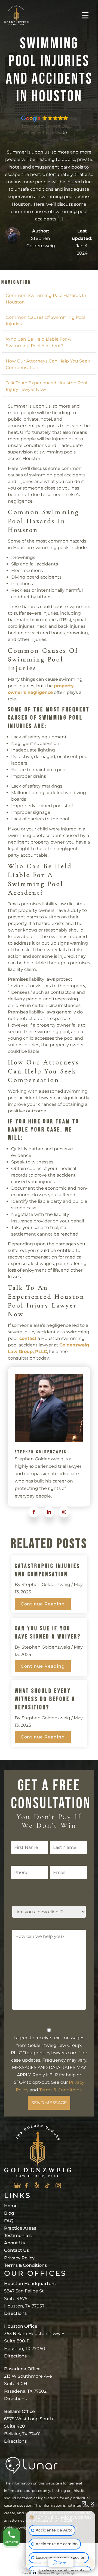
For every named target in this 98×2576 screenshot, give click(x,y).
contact (28, 1338)
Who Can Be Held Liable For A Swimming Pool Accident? (38, 342)
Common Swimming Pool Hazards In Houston (46, 299)
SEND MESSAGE (49, 2103)
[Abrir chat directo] (84, 2503)
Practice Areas (20, 2228)
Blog (9, 2213)
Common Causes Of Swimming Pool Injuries (45, 321)
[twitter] (49, 1512)
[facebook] (34, 1512)
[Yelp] (37, 2185)
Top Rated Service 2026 (47, 126)
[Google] (17, 2186)
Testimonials (18, 2235)
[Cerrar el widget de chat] (92, 2503)
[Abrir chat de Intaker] (34, 2573)
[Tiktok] (47, 2186)
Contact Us (16, 2250)
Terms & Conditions (60, 2090)
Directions (15, 2313)
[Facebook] (26, 2186)
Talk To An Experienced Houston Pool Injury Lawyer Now (46, 386)
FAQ (9, 2221)
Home (11, 2206)
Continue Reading (43, 1604)
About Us (14, 2243)
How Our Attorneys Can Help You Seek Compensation (48, 364)
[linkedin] (64, 1512)
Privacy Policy (19, 2258)
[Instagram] (58, 2186)
